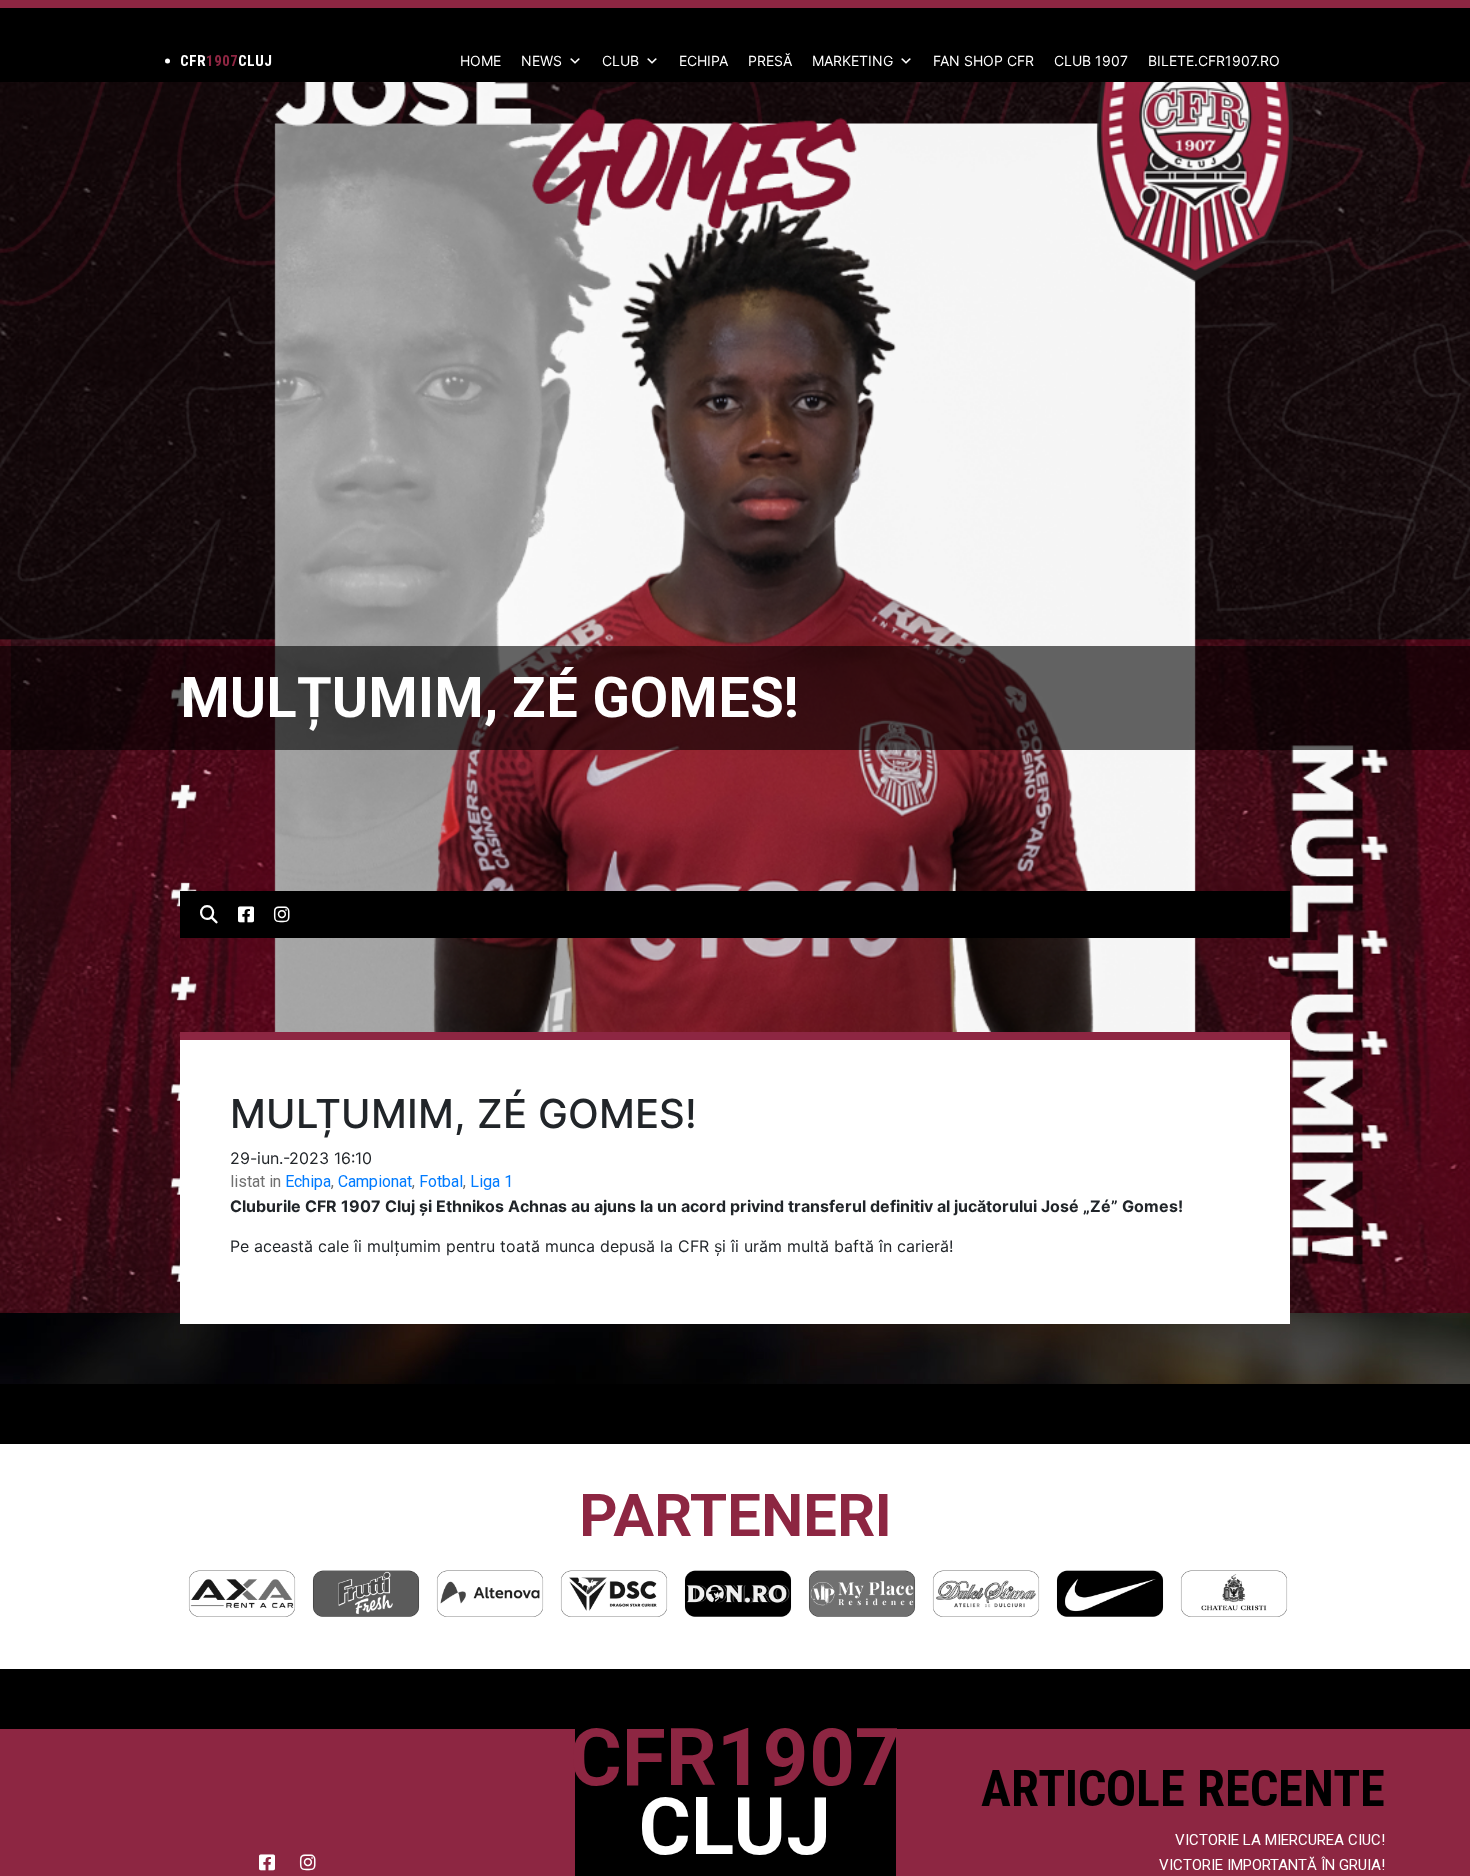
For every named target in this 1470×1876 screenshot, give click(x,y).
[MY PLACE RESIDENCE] (738, 1593)
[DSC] (490, 1593)
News (541, 60)
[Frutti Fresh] (242, 1593)
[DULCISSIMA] (862, 1593)
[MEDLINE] (1234, 1593)
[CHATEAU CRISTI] (1110, 1593)
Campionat (375, 1181)
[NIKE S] (986, 1593)
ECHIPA (703, 60)
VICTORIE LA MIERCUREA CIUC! (1280, 1840)
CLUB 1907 (1091, 60)
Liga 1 (491, 1181)
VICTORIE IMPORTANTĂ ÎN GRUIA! (1272, 1865)
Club (620, 60)
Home (480, 60)
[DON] (614, 1593)
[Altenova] (366, 1593)
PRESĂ (770, 60)
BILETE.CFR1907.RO (1214, 60)
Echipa (308, 1181)
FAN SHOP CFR (983, 60)
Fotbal (441, 1181)
